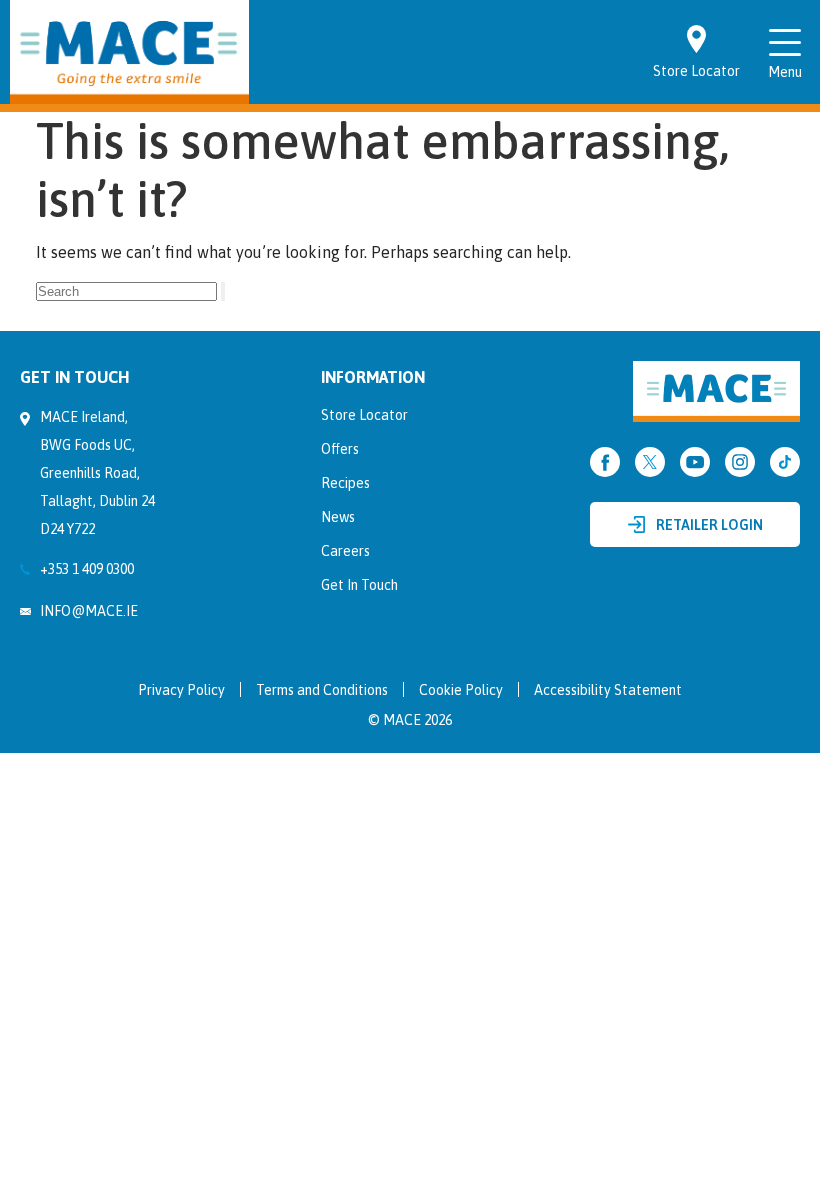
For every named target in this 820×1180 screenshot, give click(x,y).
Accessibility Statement (608, 690)
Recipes (345, 483)
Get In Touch (359, 585)
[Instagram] (740, 462)
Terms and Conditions (322, 690)
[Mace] (129, 52)
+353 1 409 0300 (87, 569)
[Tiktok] (785, 462)
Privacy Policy (181, 690)
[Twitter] (650, 462)
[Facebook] (605, 462)
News (338, 517)
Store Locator (364, 415)
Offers (340, 449)
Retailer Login (709, 525)
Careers (345, 551)
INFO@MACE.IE (89, 611)
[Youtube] (695, 462)
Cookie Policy (461, 690)
